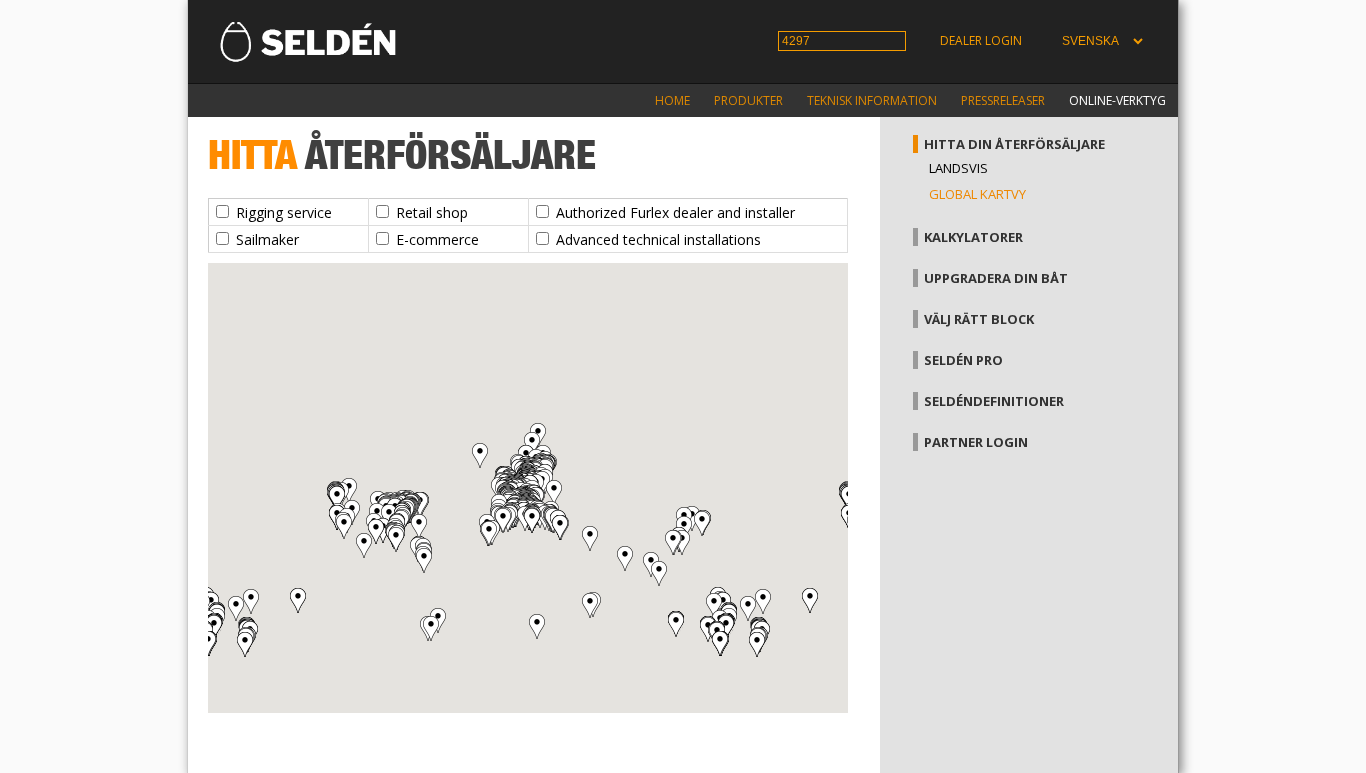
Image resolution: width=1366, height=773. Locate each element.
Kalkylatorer (973, 237)
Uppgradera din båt (996, 278)
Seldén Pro (963, 360)
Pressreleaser (1003, 100)
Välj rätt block (979, 319)
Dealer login (981, 40)
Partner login (976, 442)
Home (672, 100)
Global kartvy (977, 194)
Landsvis (958, 168)
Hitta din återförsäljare (1014, 144)
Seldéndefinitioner (994, 401)
